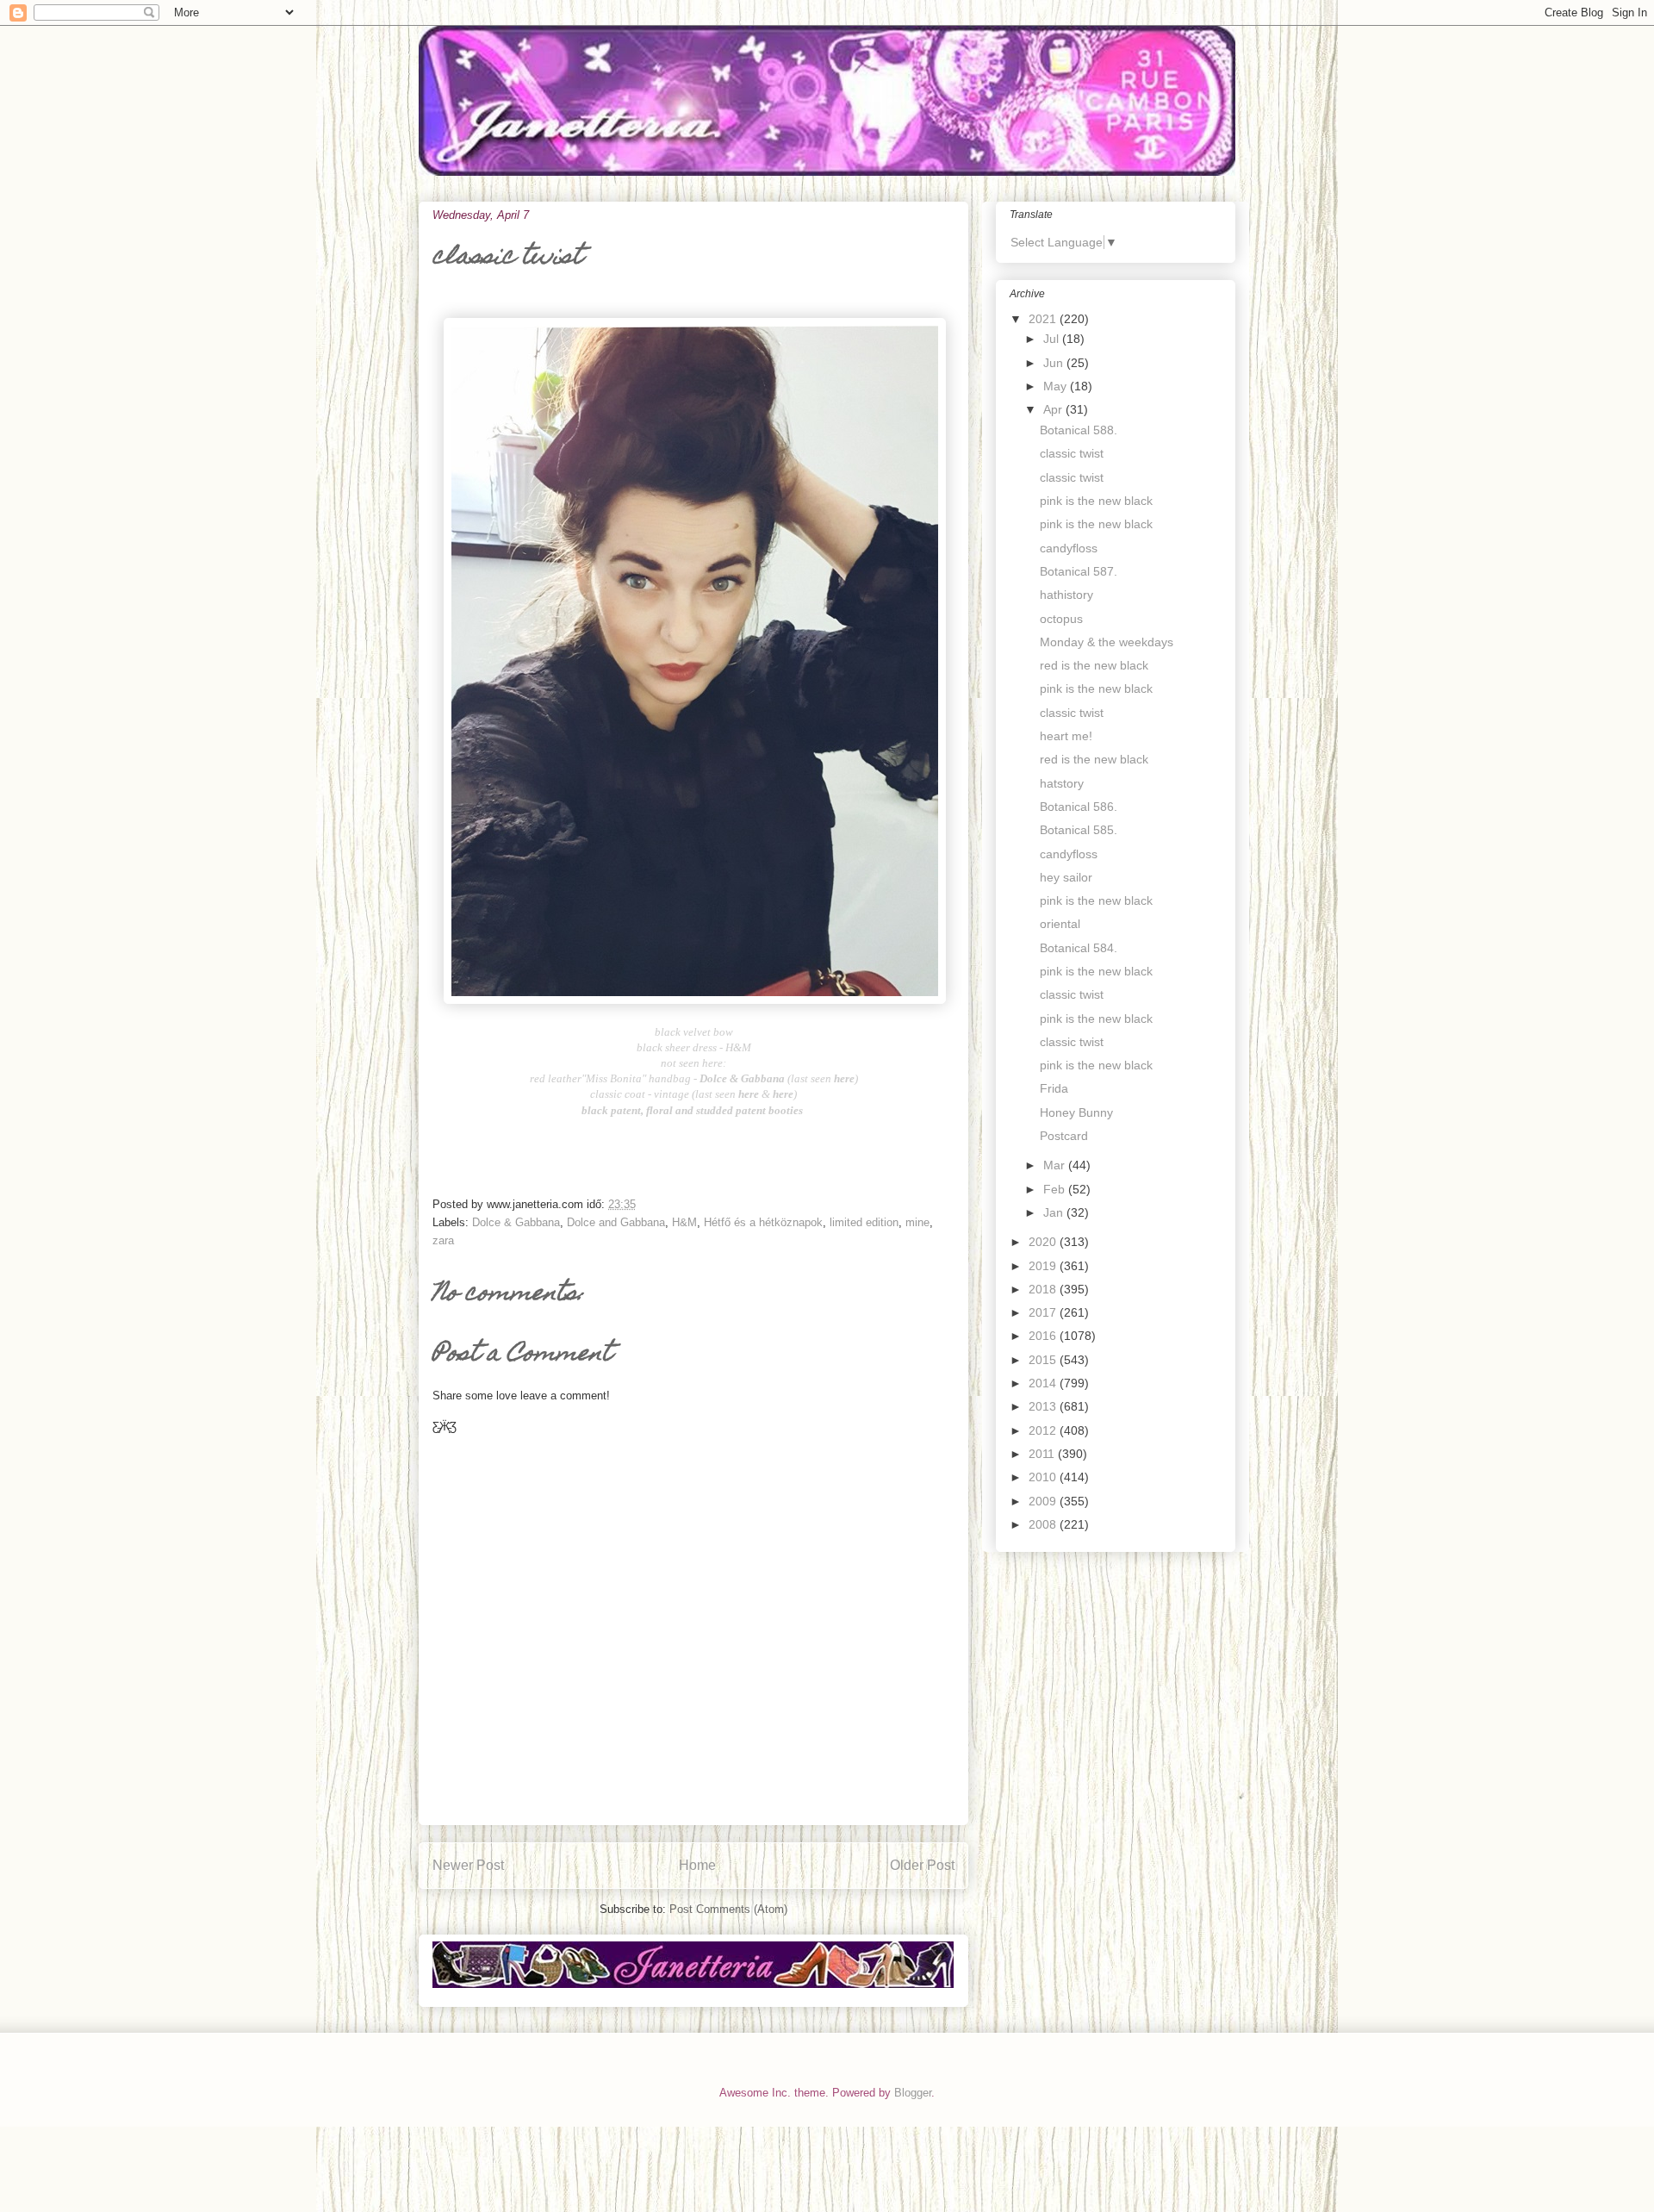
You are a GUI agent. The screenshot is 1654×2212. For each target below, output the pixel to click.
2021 (1044, 319)
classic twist (1072, 453)
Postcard (1064, 1136)
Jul (1053, 339)
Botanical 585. (1079, 830)
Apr (1054, 409)
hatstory (1062, 783)
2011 (1043, 1454)
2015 (1044, 1360)
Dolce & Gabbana (516, 1222)
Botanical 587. (1079, 571)
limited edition (864, 1222)
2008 (1044, 1524)
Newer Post (468, 1865)
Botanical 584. (1079, 948)
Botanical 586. (1079, 807)
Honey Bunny (1076, 1112)
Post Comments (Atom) (728, 1909)
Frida (1054, 1088)
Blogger (913, 2093)
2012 (1044, 1430)
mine (917, 1222)
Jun (1055, 363)
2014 (1044, 1383)
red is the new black (1094, 665)
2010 (1044, 1477)
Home (697, 1865)
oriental (1060, 924)
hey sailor (1066, 877)
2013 (1044, 1406)
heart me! (1066, 736)
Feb (1056, 1189)
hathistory (1066, 595)
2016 (1044, 1336)
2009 (1044, 1501)
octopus (1061, 619)
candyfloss (1069, 548)
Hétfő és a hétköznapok (763, 1222)
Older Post (922, 1865)
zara (443, 1240)
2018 (1044, 1289)
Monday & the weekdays (1107, 642)
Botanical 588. (1079, 430)
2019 (1044, 1266)
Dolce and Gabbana (616, 1222)
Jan (1055, 1212)
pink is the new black (1096, 501)
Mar (1056, 1165)
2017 (1044, 1312)
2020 (1044, 1242)
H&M (684, 1222)
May (1057, 386)
